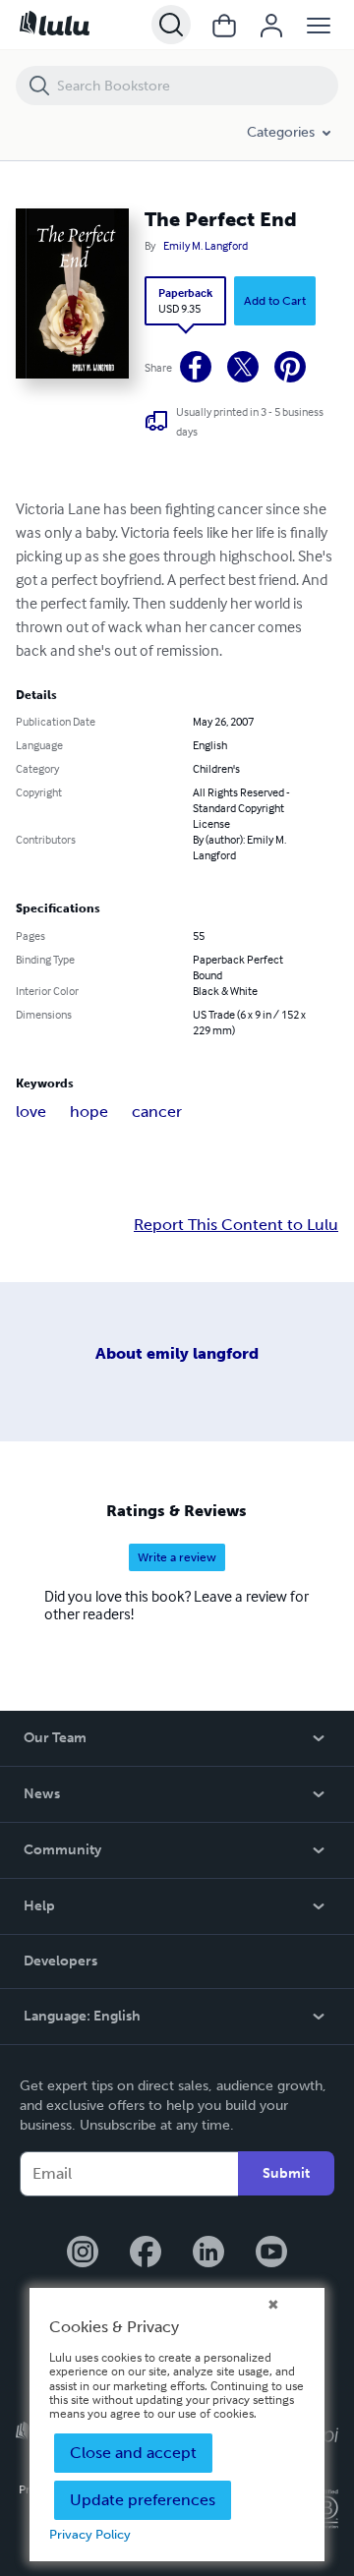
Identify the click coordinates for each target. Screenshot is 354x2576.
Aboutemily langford (177, 1353)
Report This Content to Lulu (236, 1225)
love (31, 1112)
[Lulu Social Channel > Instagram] (83, 2254)
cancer (157, 1112)
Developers (60, 1961)
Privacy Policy (90, 2534)
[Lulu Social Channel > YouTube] (271, 2254)
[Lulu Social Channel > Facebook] (146, 2254)
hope (89, 1112)
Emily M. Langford (206, 246)
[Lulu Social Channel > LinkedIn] (208, 2254)
